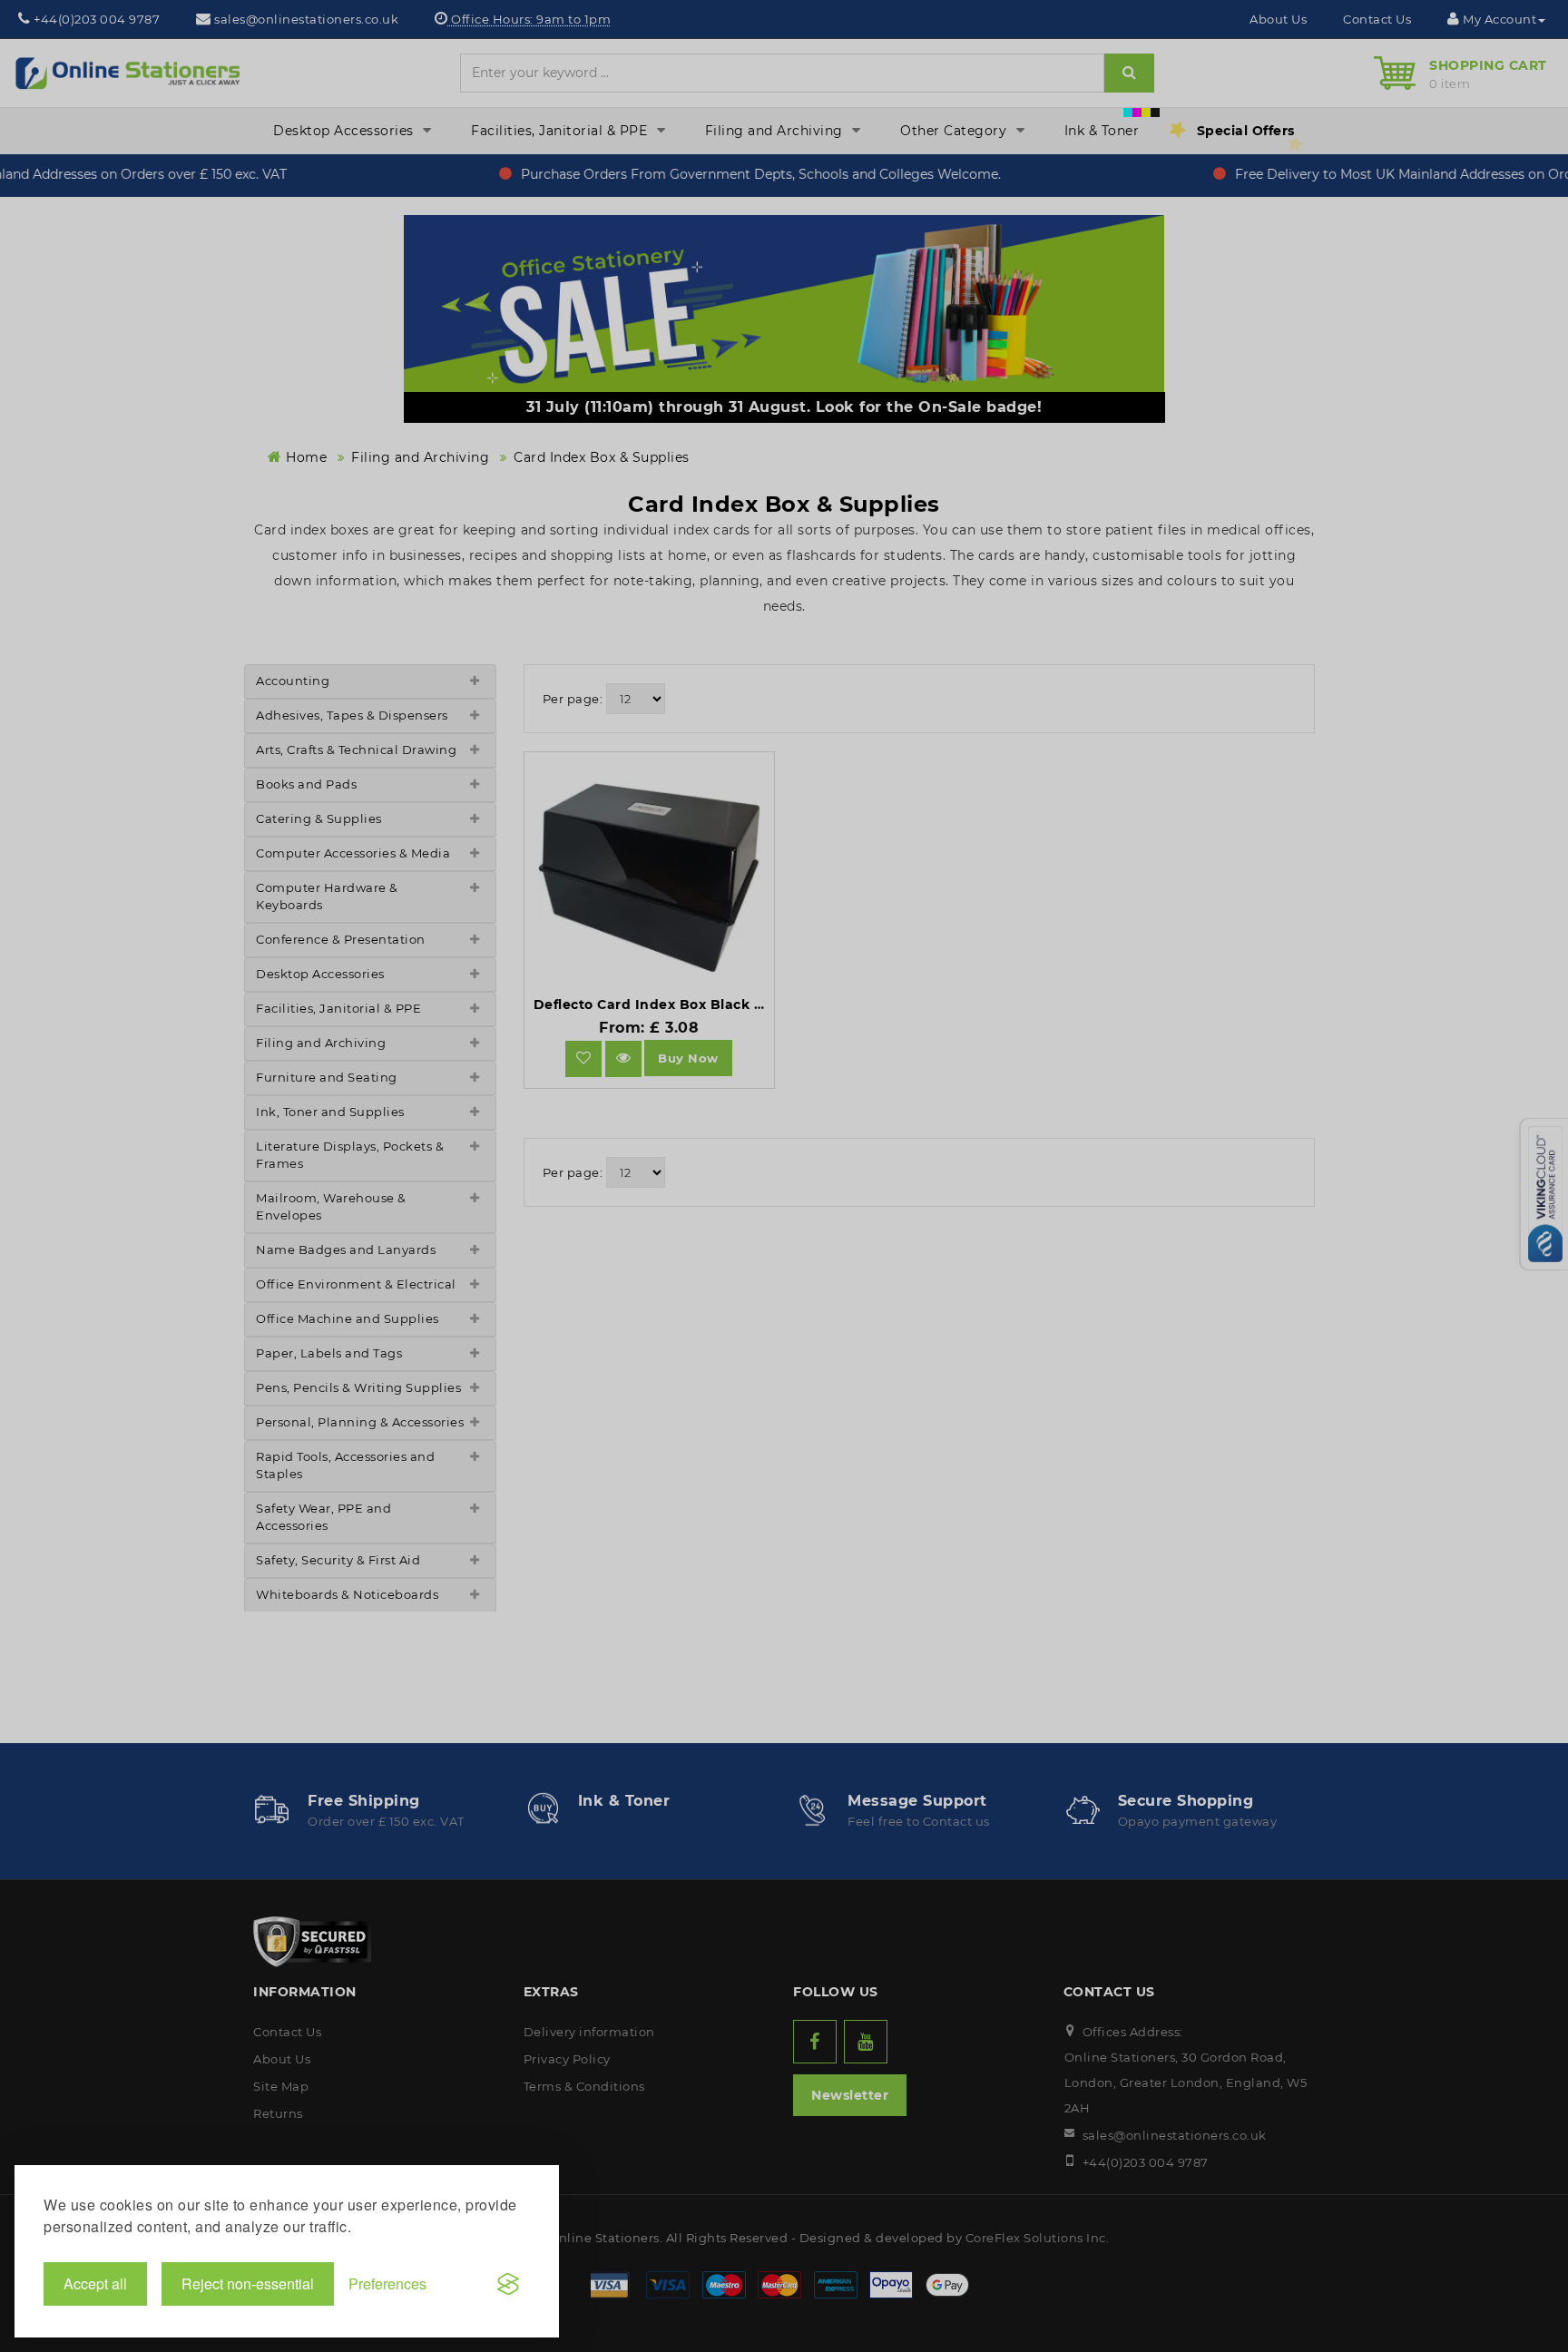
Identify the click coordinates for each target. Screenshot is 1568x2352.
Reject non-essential (248, 2283)
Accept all (95, 2283)
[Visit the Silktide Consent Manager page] (508, 2284)
